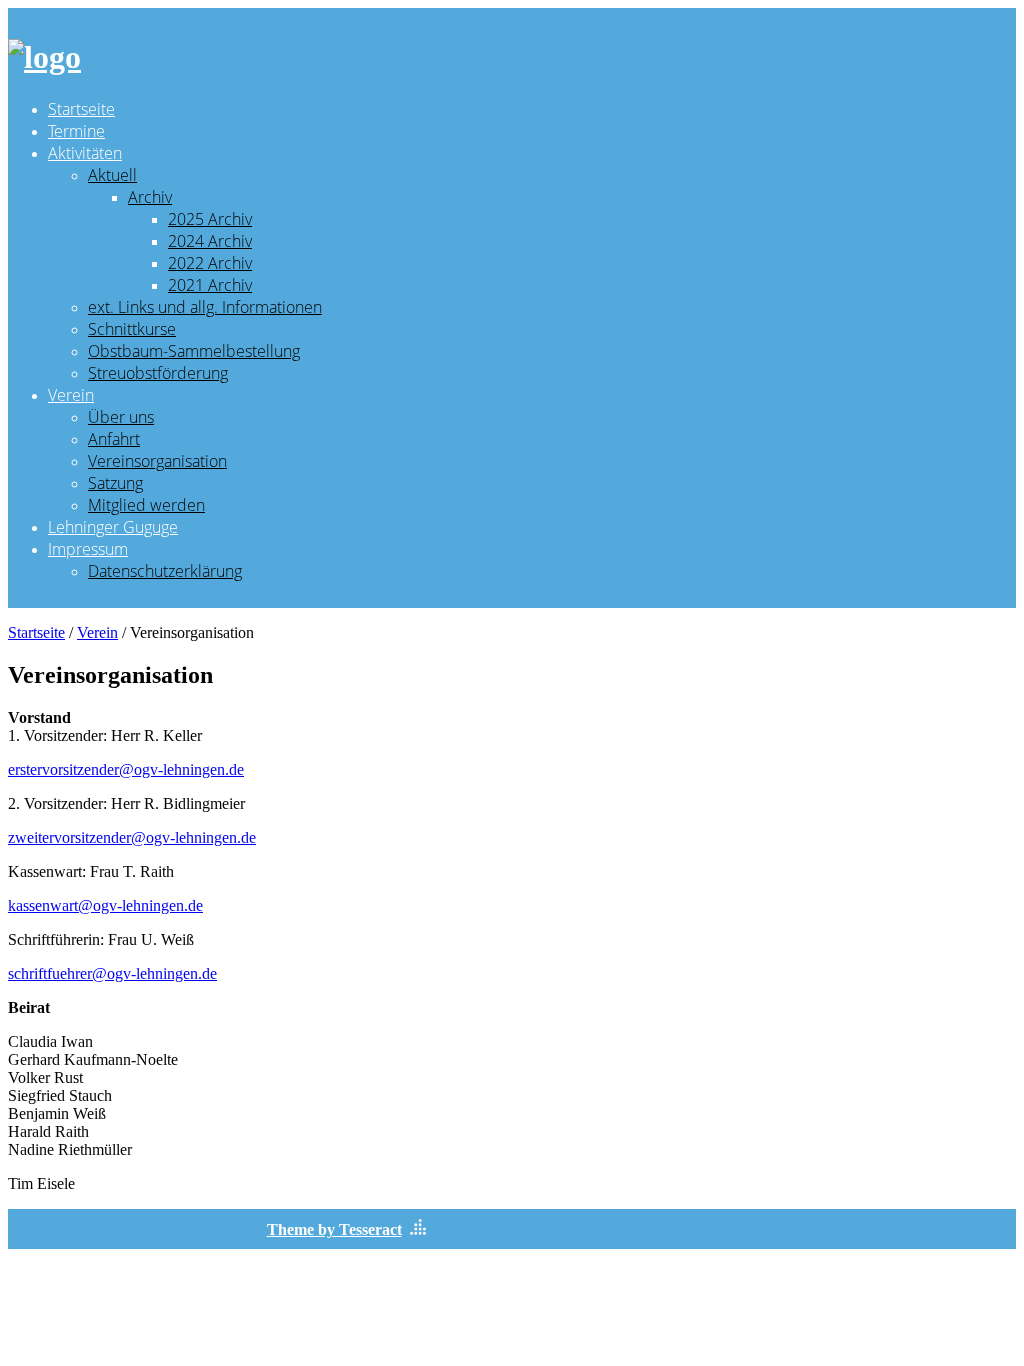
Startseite (81, 109)
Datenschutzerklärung (165, 571)
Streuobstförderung (158, 373)
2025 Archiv (210, 219)
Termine (76, 131)
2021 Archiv (210, 285)
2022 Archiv (210, 263)
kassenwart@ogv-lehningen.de (105, 905)
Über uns (121, 417)
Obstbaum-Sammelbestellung (194, 351)
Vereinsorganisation (157, 461)
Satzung (115, 483)
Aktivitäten (85, 153)
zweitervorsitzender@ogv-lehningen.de (132, 837)
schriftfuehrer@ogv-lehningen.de (112, 973)
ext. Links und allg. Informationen (205, 307)
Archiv (150, 197)
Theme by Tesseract (334, 1229)
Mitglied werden (146, 505)
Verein (71, 395)
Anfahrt (114, 439)
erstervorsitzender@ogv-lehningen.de (126, 769)
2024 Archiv (210, 241)
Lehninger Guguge (113, 527)
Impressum (88, 549)
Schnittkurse (132, 329)
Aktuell (112, 175)
